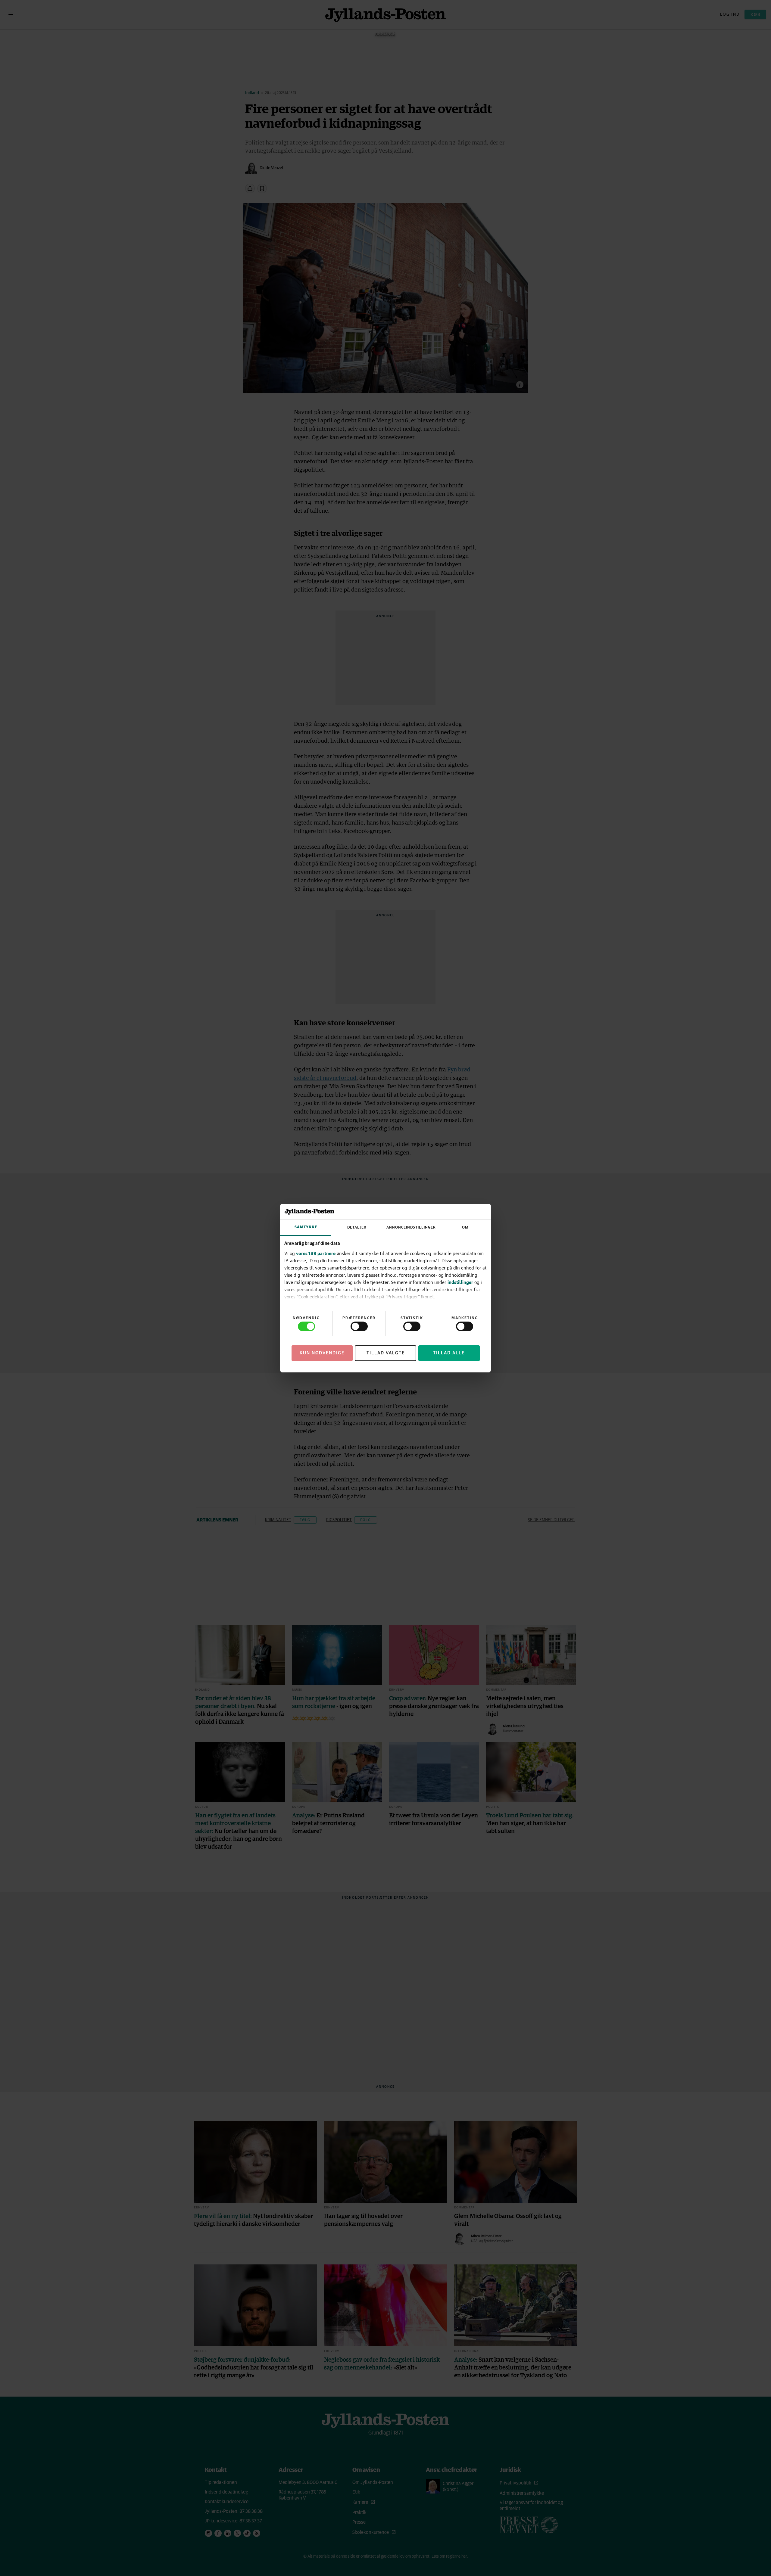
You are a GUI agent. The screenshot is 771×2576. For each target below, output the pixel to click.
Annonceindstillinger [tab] (411, 1227)
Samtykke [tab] (306, 1227)
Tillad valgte (386, 1353)
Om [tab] (465, 1227)
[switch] (359, 1326)
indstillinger (460, 1282)
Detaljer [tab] (357, 1227)
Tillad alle (449, 1353)
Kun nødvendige (322, 1353)
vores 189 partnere (316, 1253)
